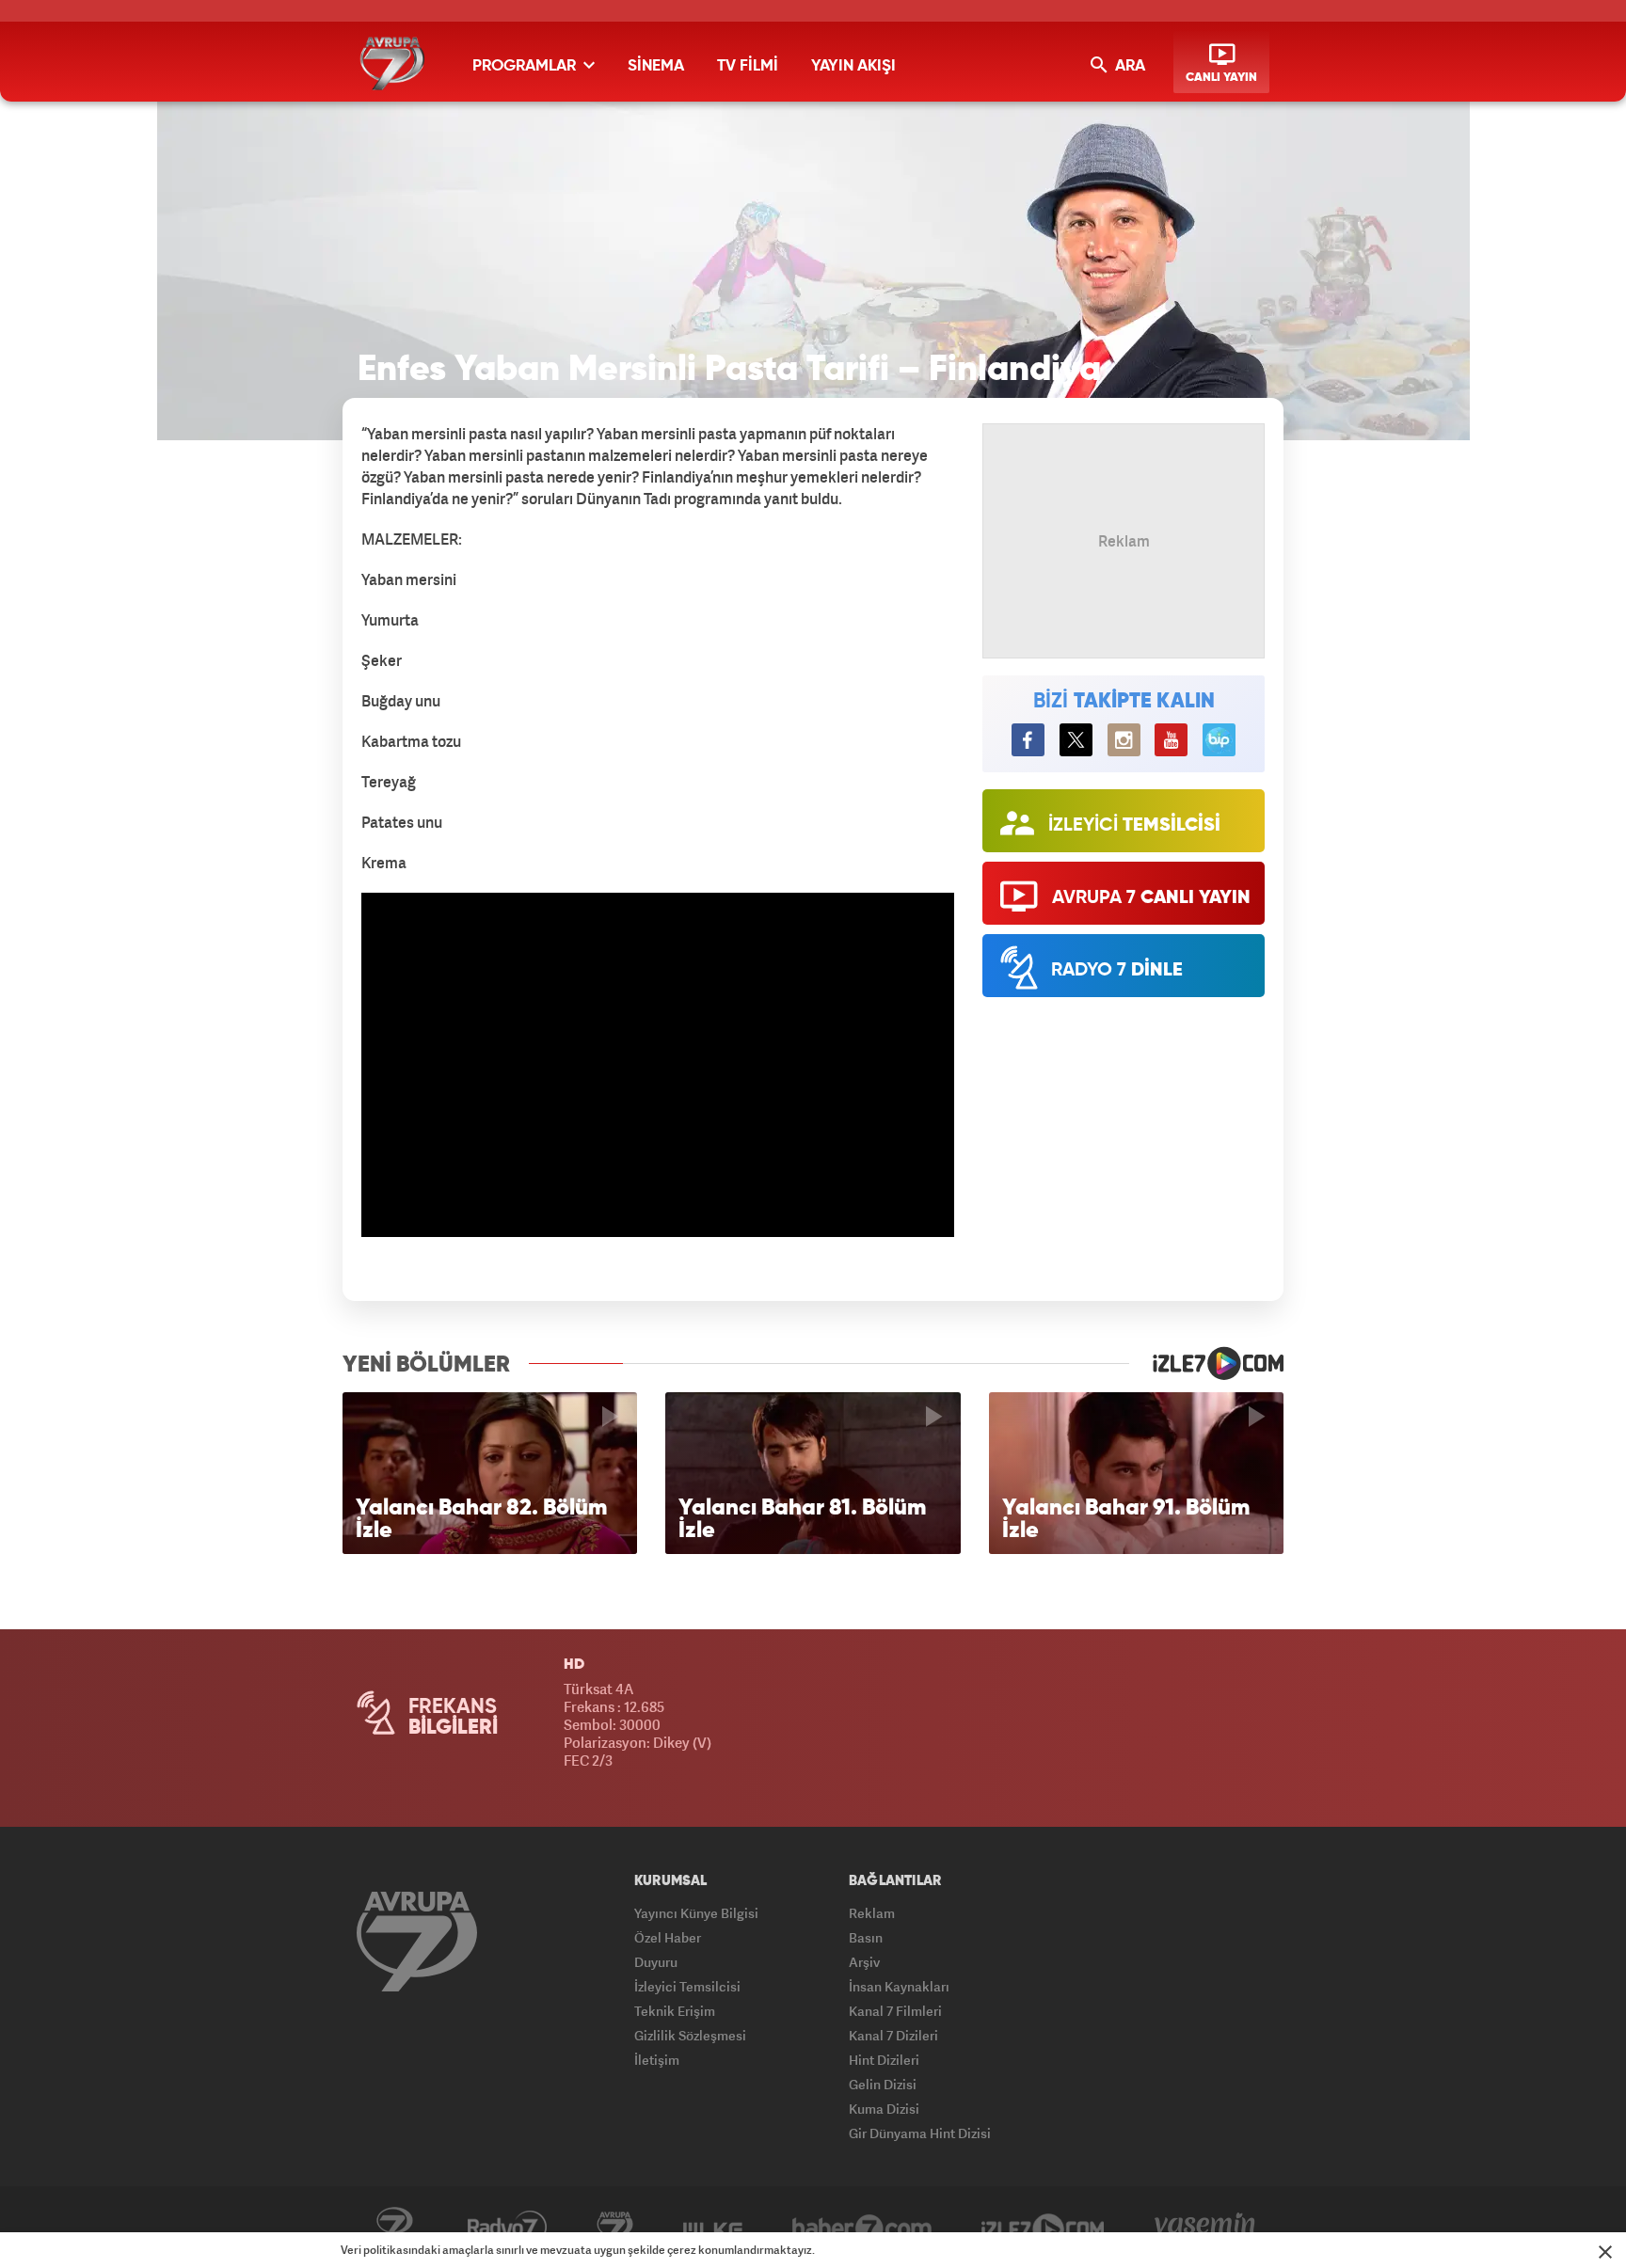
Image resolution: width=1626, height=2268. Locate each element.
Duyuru (656, 1962)
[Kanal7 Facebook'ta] (1028, 740)
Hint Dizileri (884, 2060)
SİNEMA (656, 66)
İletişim (657, 2060)
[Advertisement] (248, 734)
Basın (866, 1937)
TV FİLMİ (748, 66)
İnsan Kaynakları (899, 1986)
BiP (1219, 740)
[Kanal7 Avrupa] (392, 63)
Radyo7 (507, 2228)
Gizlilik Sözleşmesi (690, 2035)
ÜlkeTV (713, 2228)
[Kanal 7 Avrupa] (417, 1941)
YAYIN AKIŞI (853, 66)
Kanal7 (394, 2228)
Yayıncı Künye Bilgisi (696, 1913)
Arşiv (864, 1962)
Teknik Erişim (675, 2011)
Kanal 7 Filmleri (895, 2011)
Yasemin (1205, 2228)
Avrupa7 (615, 2228)
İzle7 (1043, 2228)
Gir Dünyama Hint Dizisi (920, 2133)
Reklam (872, 1913)
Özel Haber (668, 1937)
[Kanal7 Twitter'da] (1076, 740)
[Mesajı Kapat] (1605, 2252)
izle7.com (1206, 1363)
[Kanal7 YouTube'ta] (1171, 740)
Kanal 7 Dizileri (893, 2035)
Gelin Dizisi (883, 2084)
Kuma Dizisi (884, 2109)
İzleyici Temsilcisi (687, 1986)
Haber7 (862, 2228)
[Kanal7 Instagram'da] (1124, 740)
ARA (1128, 66)
